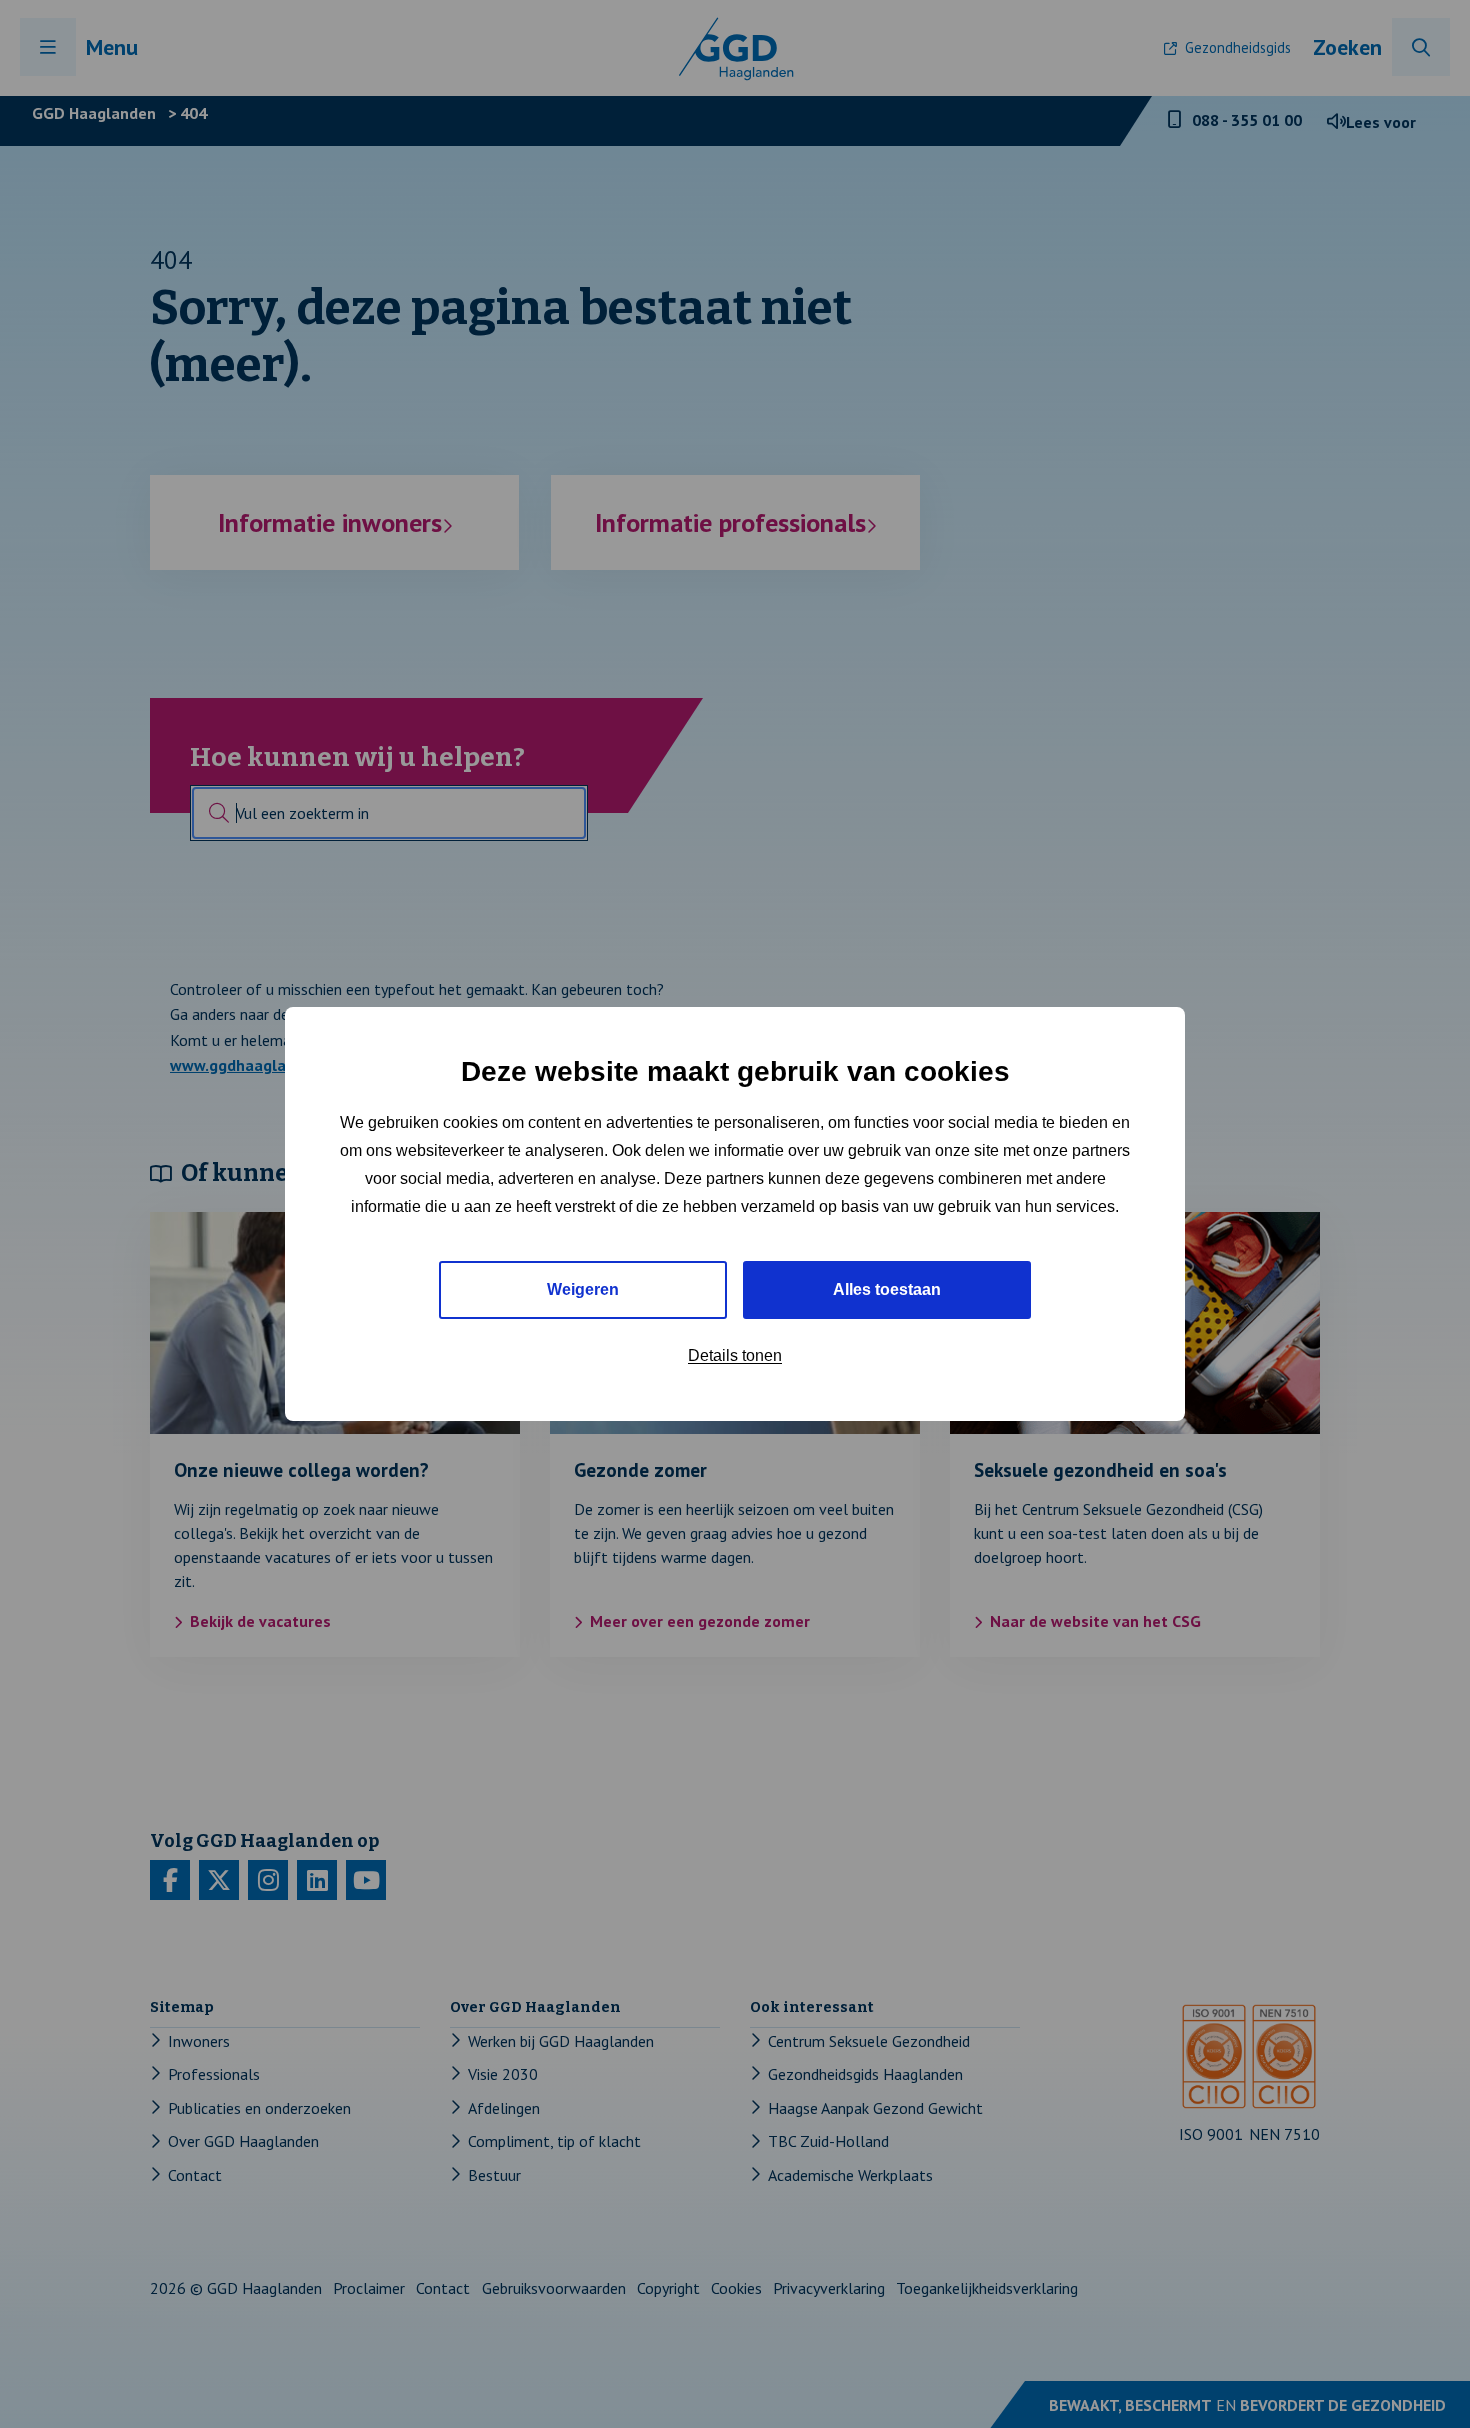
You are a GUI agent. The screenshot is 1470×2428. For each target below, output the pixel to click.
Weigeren (583, 1289)
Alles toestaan (887, 1289)
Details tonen (735, 1355)
